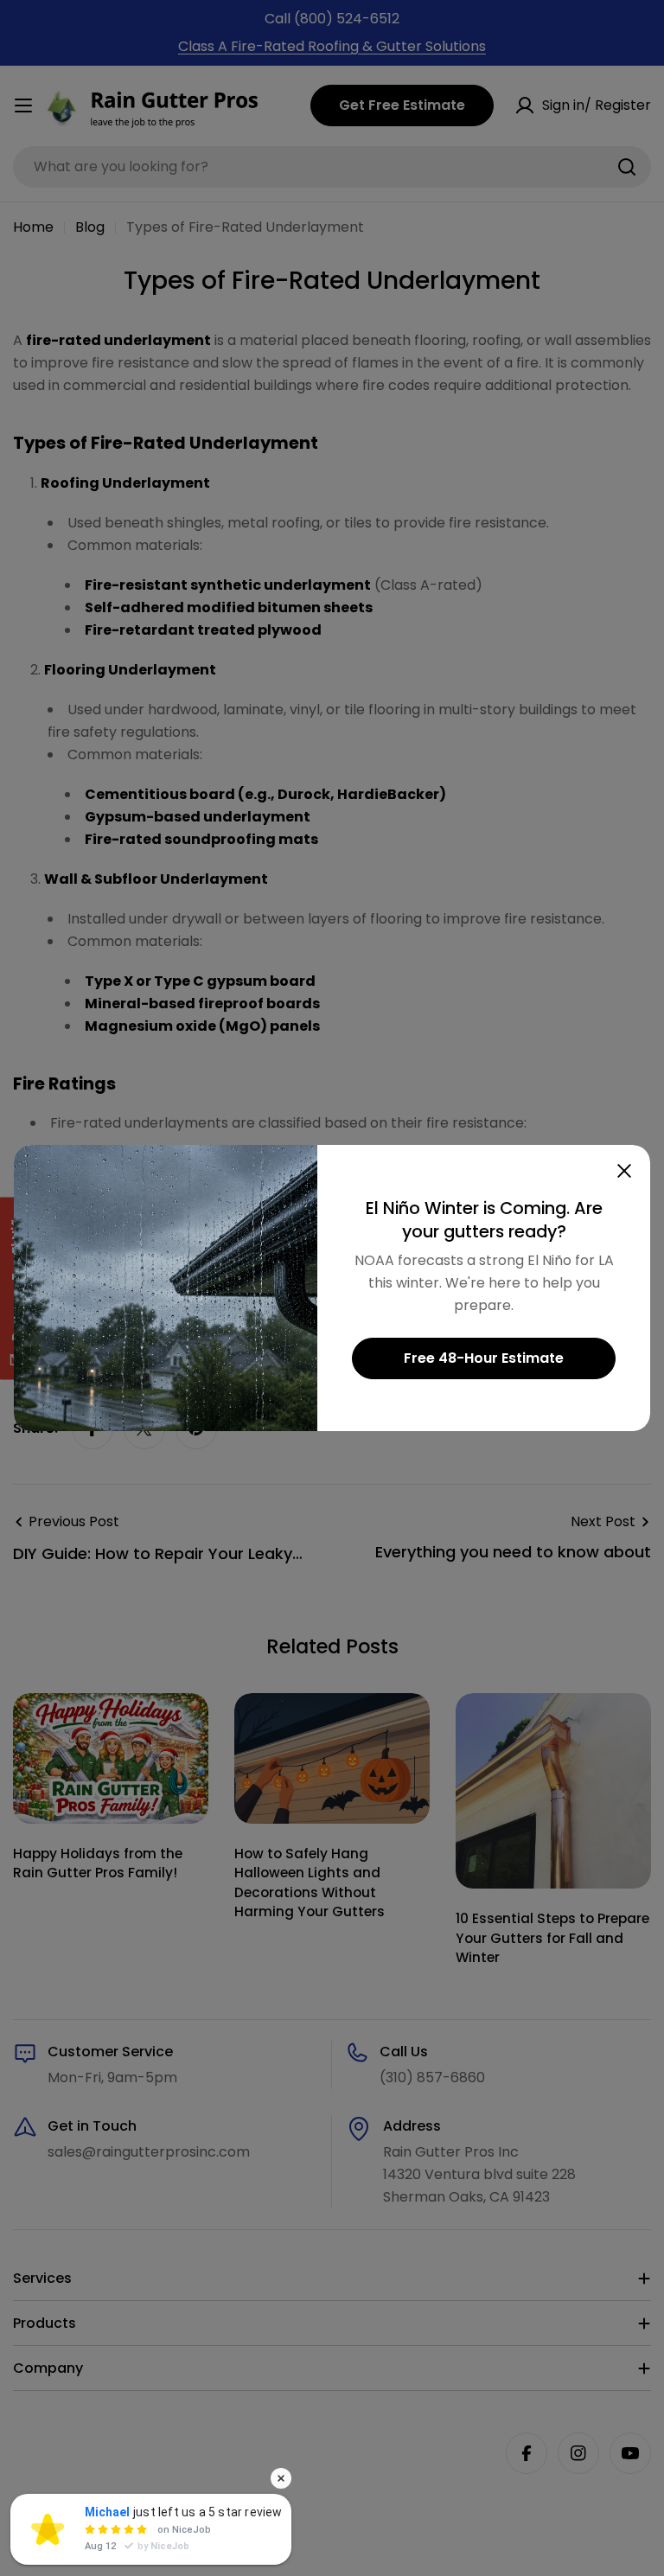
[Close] (624, 1171)
